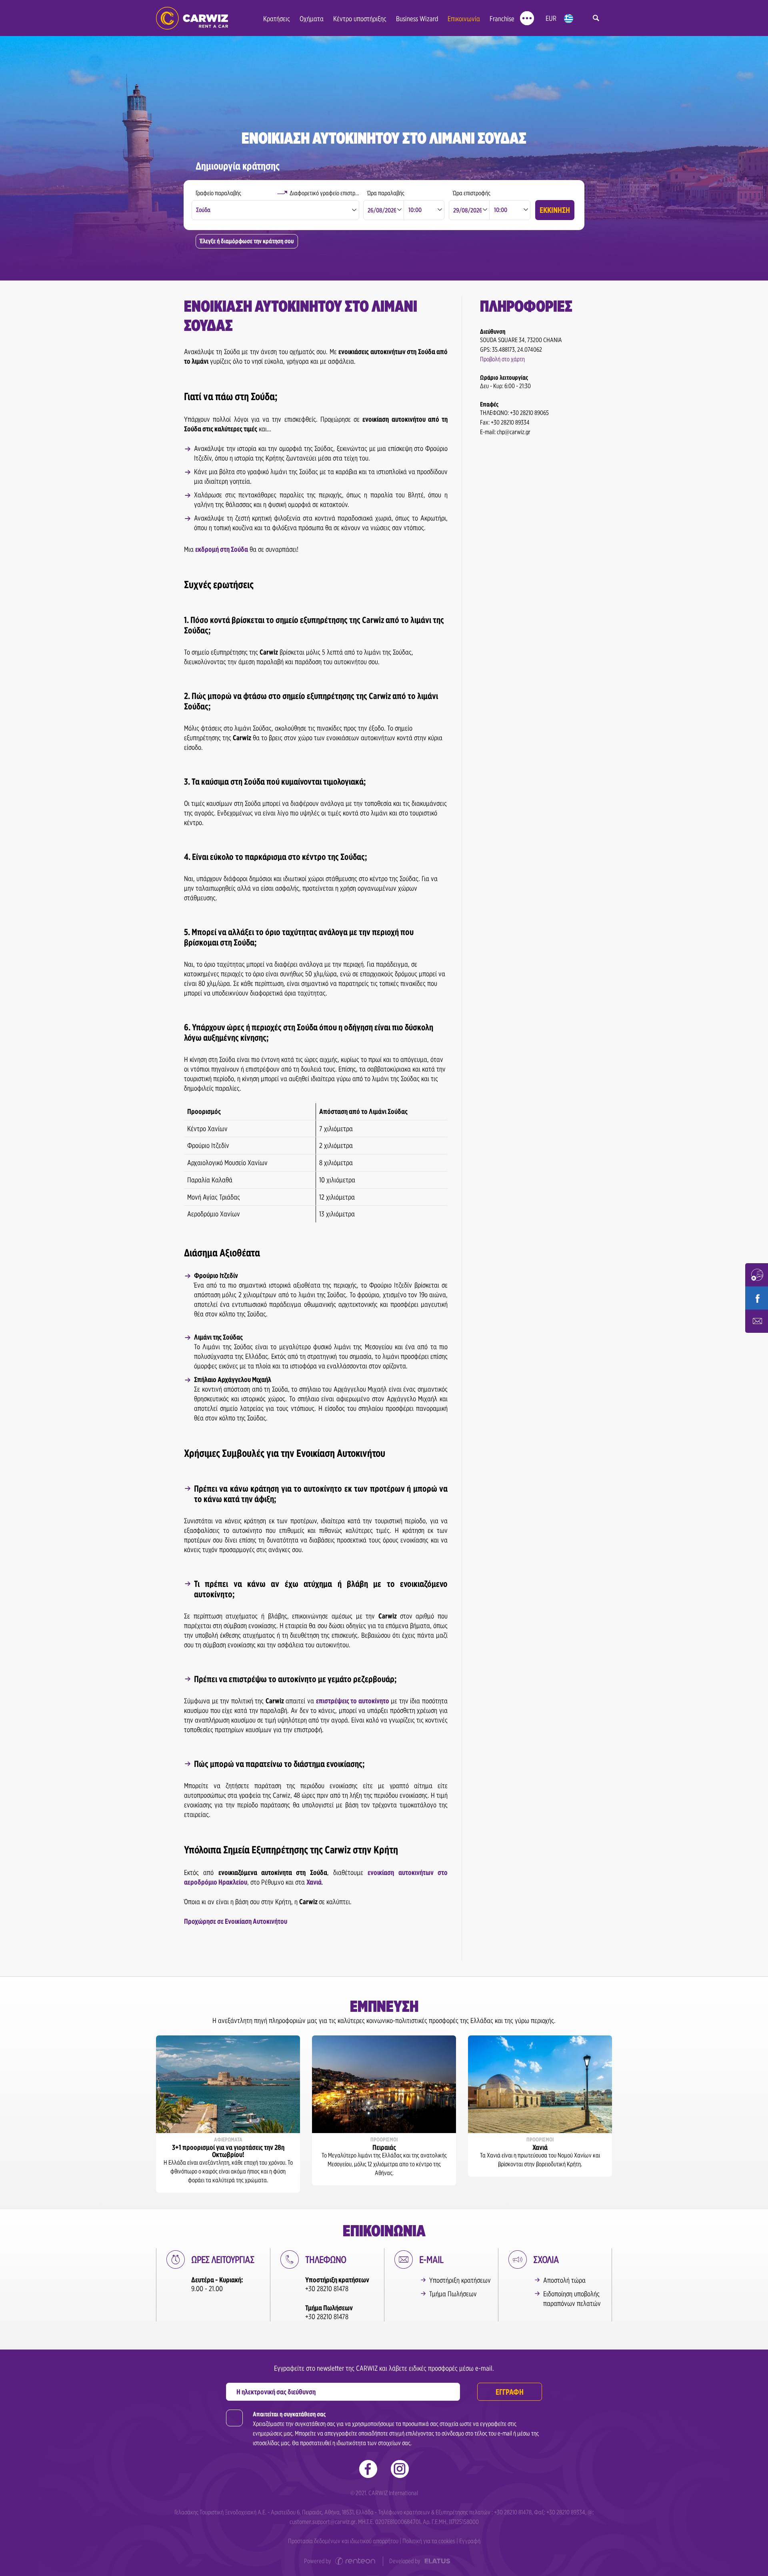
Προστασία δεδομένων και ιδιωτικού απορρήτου (343, 2541)
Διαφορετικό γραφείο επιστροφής (325, 193)
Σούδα (203, 210)
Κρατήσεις (277, 19)
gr (569, 19)
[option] (228, 2114)
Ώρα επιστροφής (472, 193)
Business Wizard (417, 19)
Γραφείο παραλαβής (218, 193)
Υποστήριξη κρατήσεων (460, 2280)
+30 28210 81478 (327, 2289)
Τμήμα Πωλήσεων (453, 2294)
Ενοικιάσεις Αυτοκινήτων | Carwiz (192, 18)
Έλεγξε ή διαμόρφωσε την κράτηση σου (247, 241)
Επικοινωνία (464, 19)
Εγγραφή (470, 2541)
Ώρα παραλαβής (386, 193)
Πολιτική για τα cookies (429, 2541)
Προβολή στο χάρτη (502, 359)
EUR (551, 18)
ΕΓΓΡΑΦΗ (510, 2392)
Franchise (502, 19)
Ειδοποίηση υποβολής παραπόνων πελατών (572, 2299)
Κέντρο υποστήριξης (360, 19)
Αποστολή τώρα (564, 2280)
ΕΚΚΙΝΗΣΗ (555, 210)
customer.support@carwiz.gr (323, 2522)
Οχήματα (312, 19)
